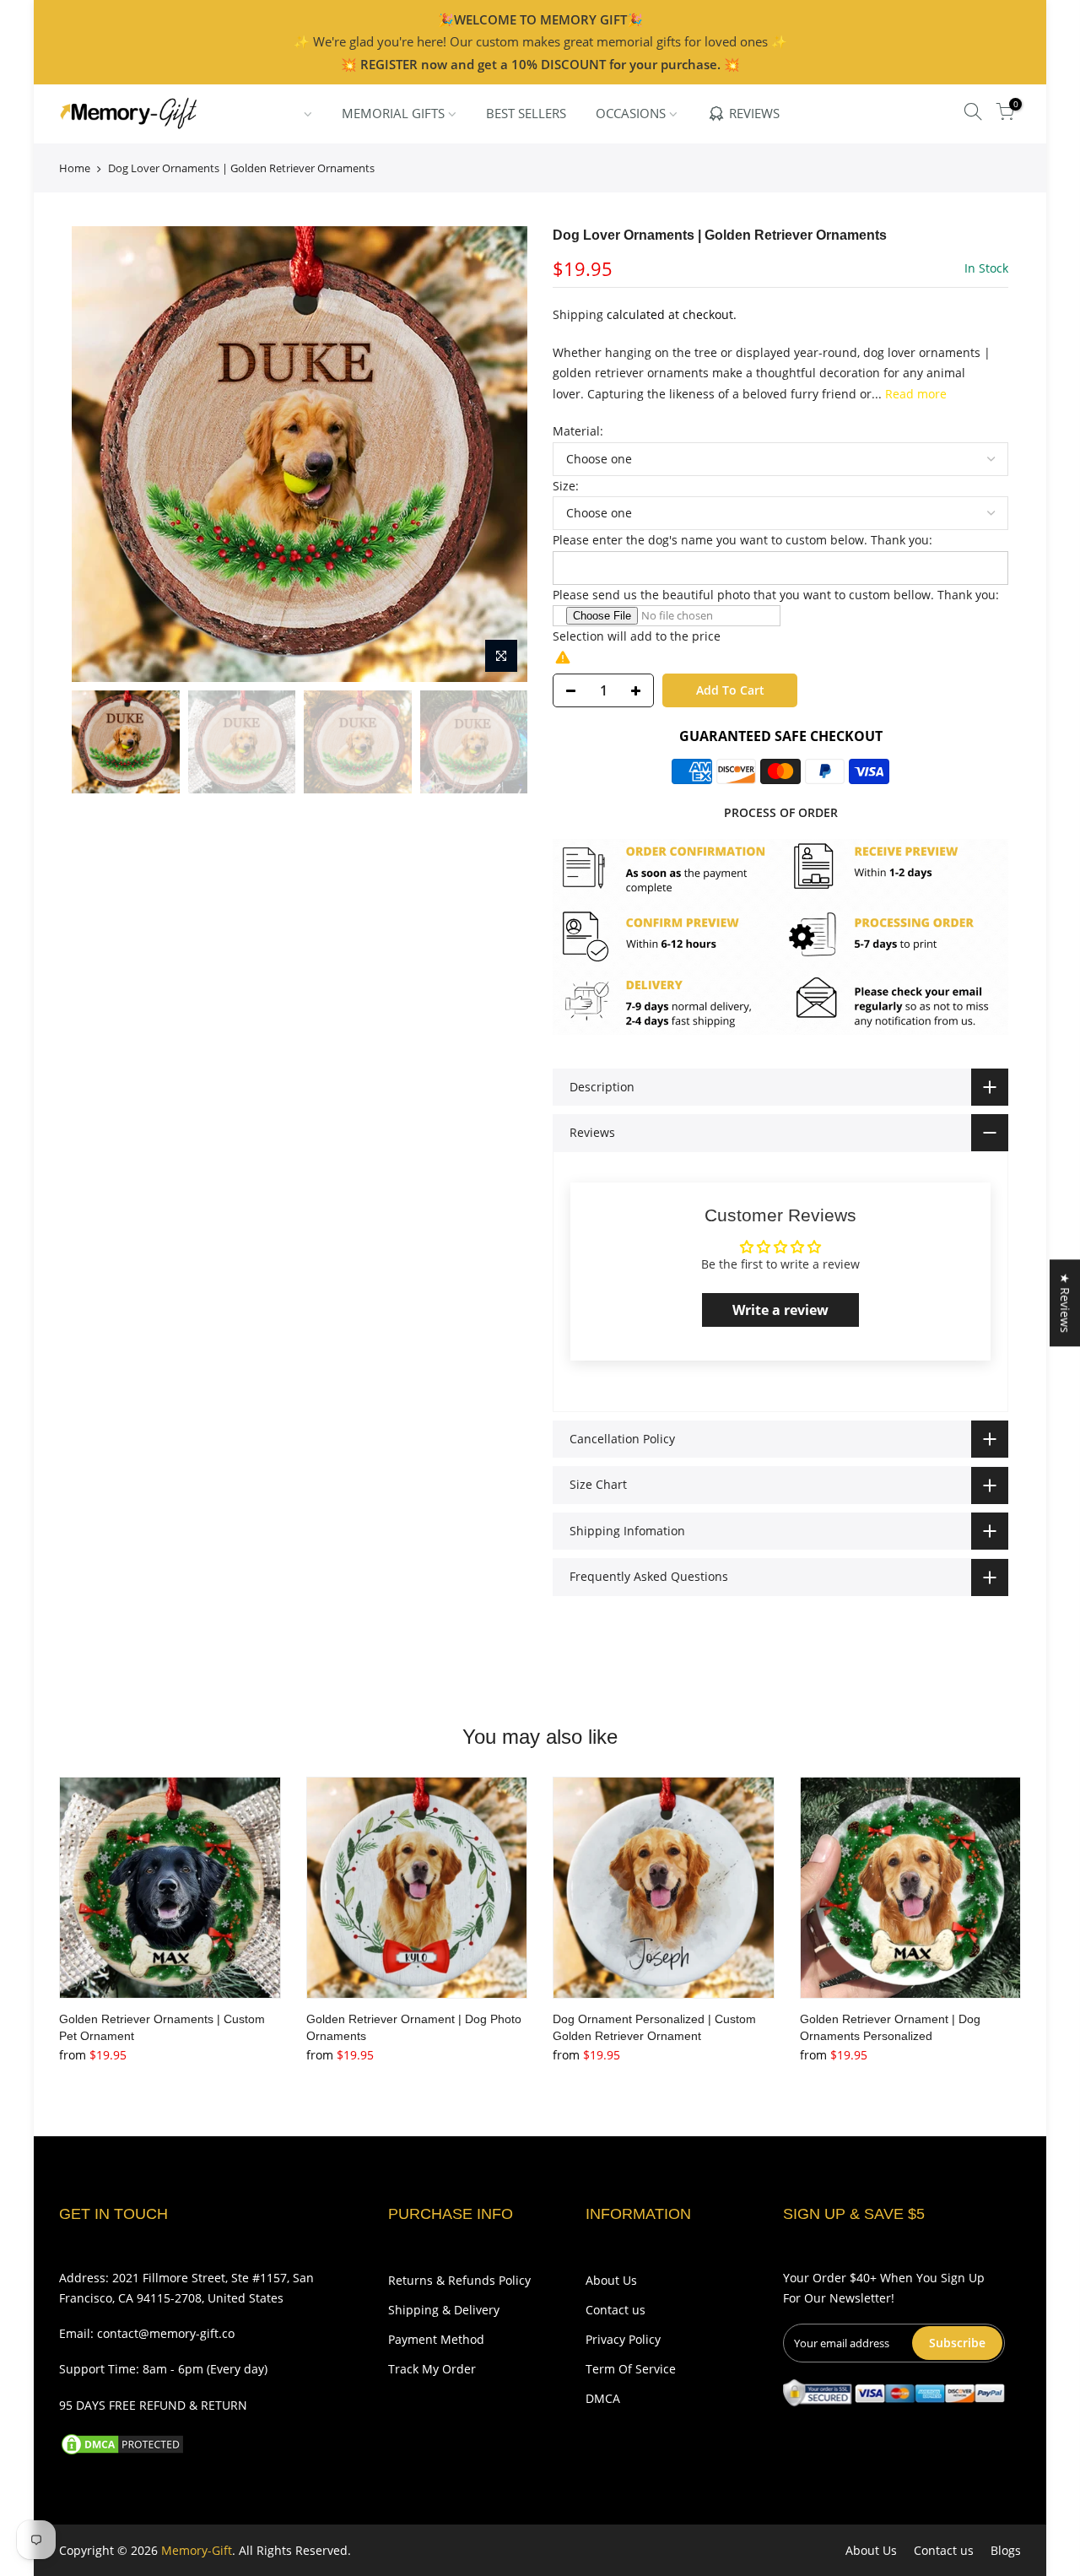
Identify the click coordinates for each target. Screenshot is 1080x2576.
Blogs (1006, 2550)
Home (75, 168)
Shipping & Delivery (444, 2310)
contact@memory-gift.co (166, 2333)
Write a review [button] (780, 1310)
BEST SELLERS (526, 113)
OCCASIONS (631, 113)
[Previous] (101, 454)
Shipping (578, 314)
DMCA (603, 2398)
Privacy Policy (623, 2339)
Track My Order (432, 2369)
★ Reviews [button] (1065, 1303)
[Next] (498, 454)
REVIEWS (754, 113)
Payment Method (436, 2339)
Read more (914, 394)
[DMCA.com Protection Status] (122, 2442)
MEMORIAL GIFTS (393, 113)
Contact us (616, 2310)
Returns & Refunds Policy (459, 2280)
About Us (611, 2280)
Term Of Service (631, 2369)
